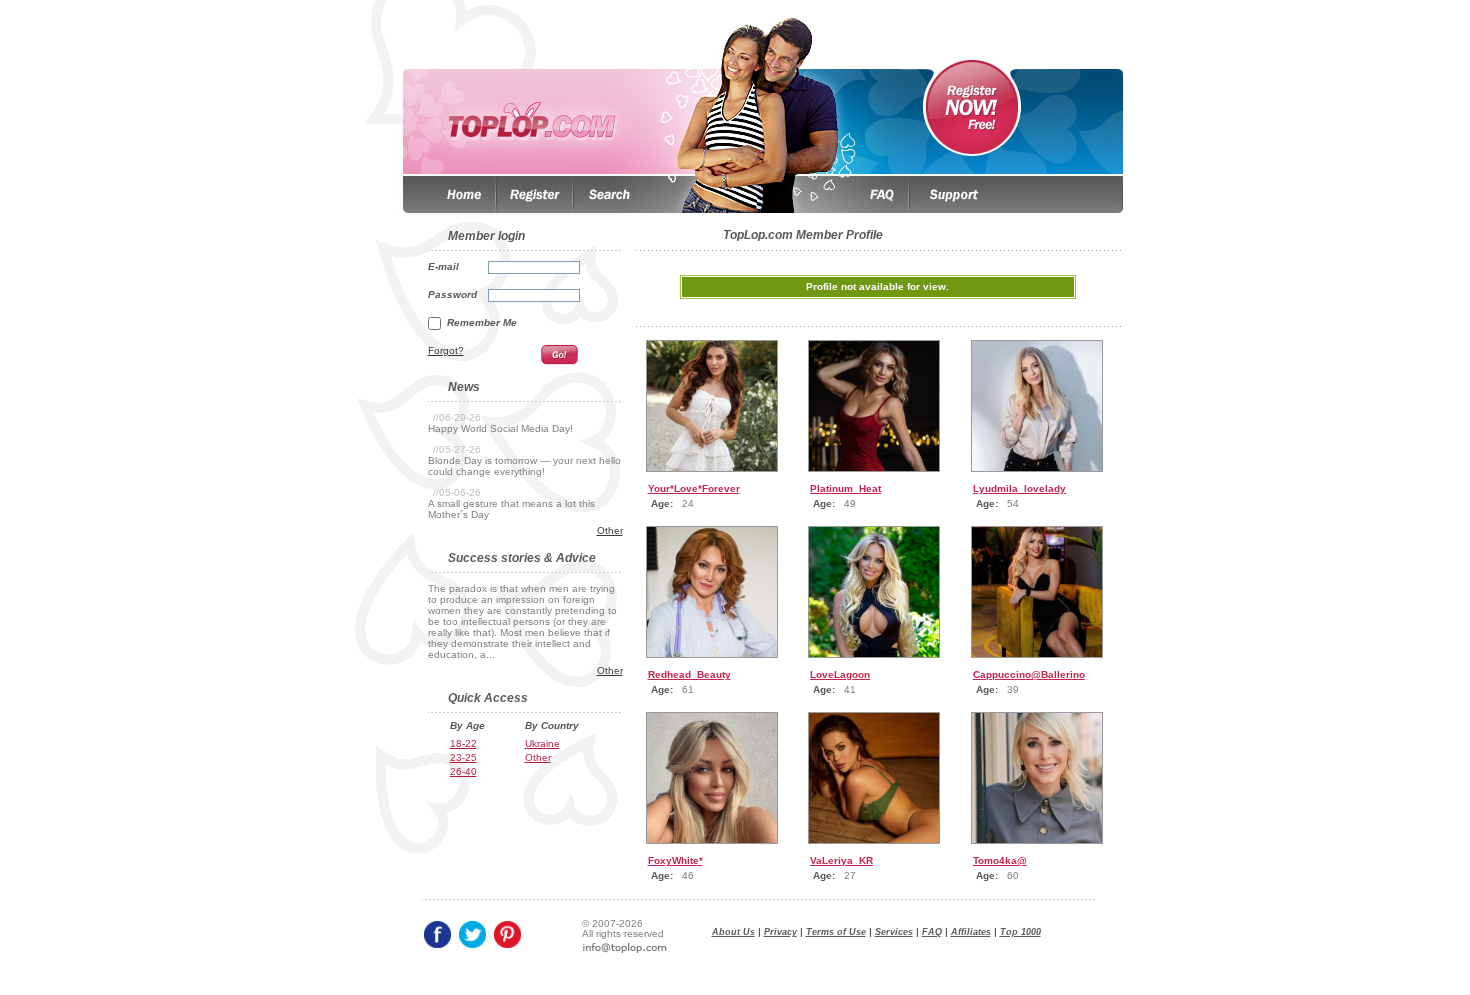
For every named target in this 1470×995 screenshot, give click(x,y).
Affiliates (971, 932)
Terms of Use (836, 932)
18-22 (463, 743)
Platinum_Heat (845, 488)
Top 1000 (1020, 932)
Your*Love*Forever (694, 488)
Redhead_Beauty (689, 674)
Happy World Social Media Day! (500, 428)
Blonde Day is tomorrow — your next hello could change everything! (524, 466)
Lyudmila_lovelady (1019, 488)
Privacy (780, 932)
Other (610, 530)
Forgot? (446, 350)
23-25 (463, 757)
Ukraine (542, 743)
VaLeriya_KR (841, 860)
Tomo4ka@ (1000, 860)
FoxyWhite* (675, 860)
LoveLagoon (840, 674)
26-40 (463, 771)
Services (894, 932)
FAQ (932, 932)
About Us (733, 932)
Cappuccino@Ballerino (1029, 674)
